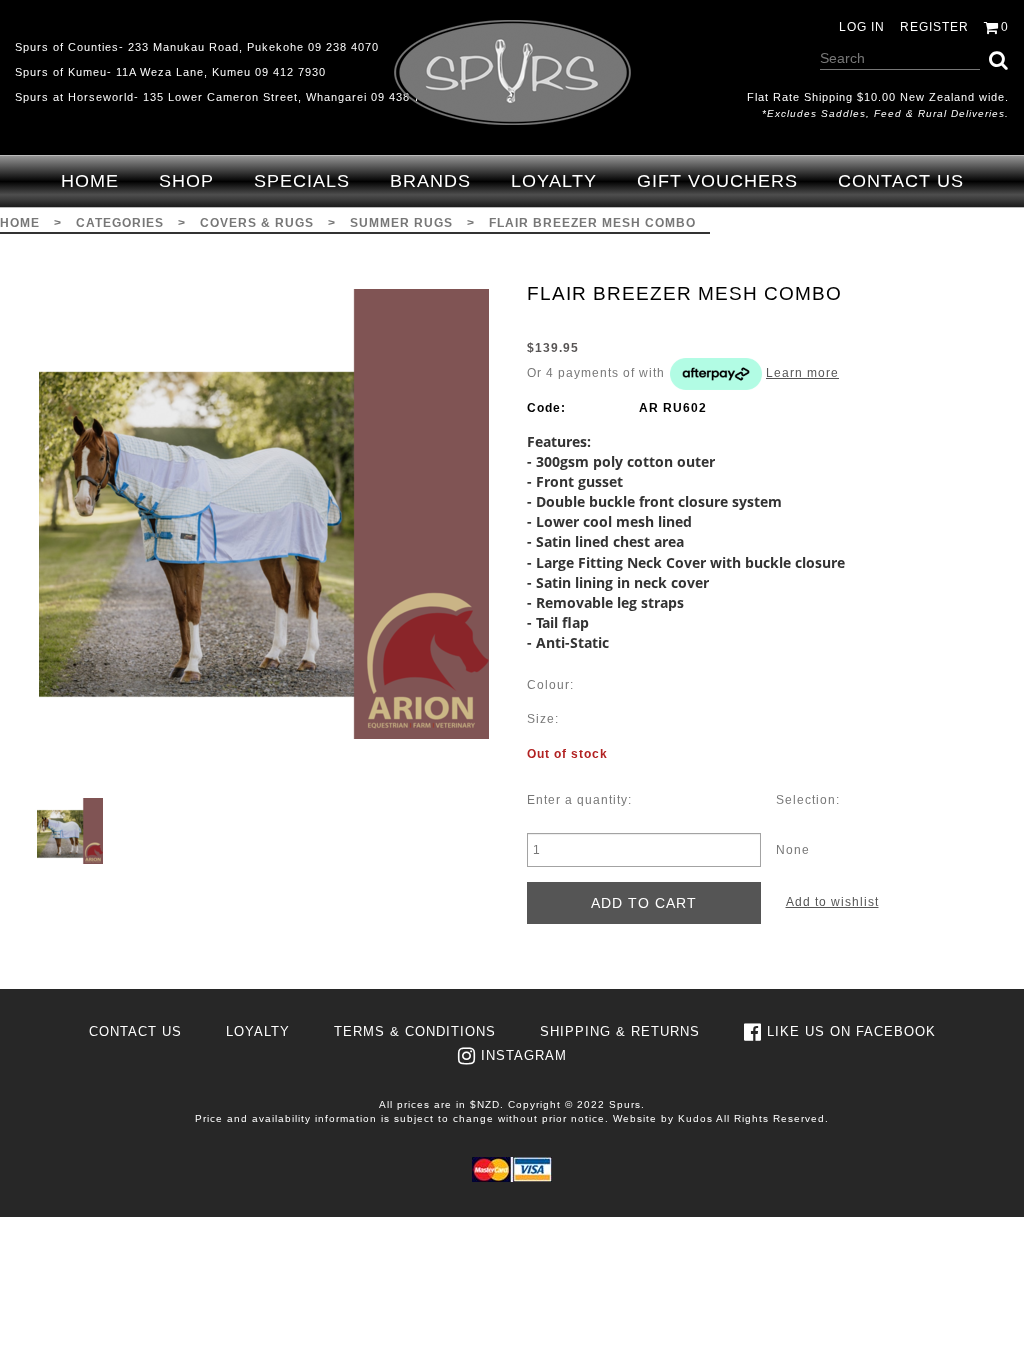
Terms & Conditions (415, 1031)
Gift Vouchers (717, 181)
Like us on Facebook (851, 1031)
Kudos (695, 1118)
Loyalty (554, 181)
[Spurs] (512, 72)
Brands (430, 181)
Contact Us (901, 181)
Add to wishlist (832, 902)
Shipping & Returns (620, 1031)
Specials (302, 181)
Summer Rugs (401, 223)
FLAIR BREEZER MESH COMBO (592, 223)
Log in (862, 27)
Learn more (802, 373)
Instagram (524, 1055)
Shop (186, 181)
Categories (120, 223)
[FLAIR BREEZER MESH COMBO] (263, 514)
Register (934, 27)
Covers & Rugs (257, 223)
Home (90, 181)
